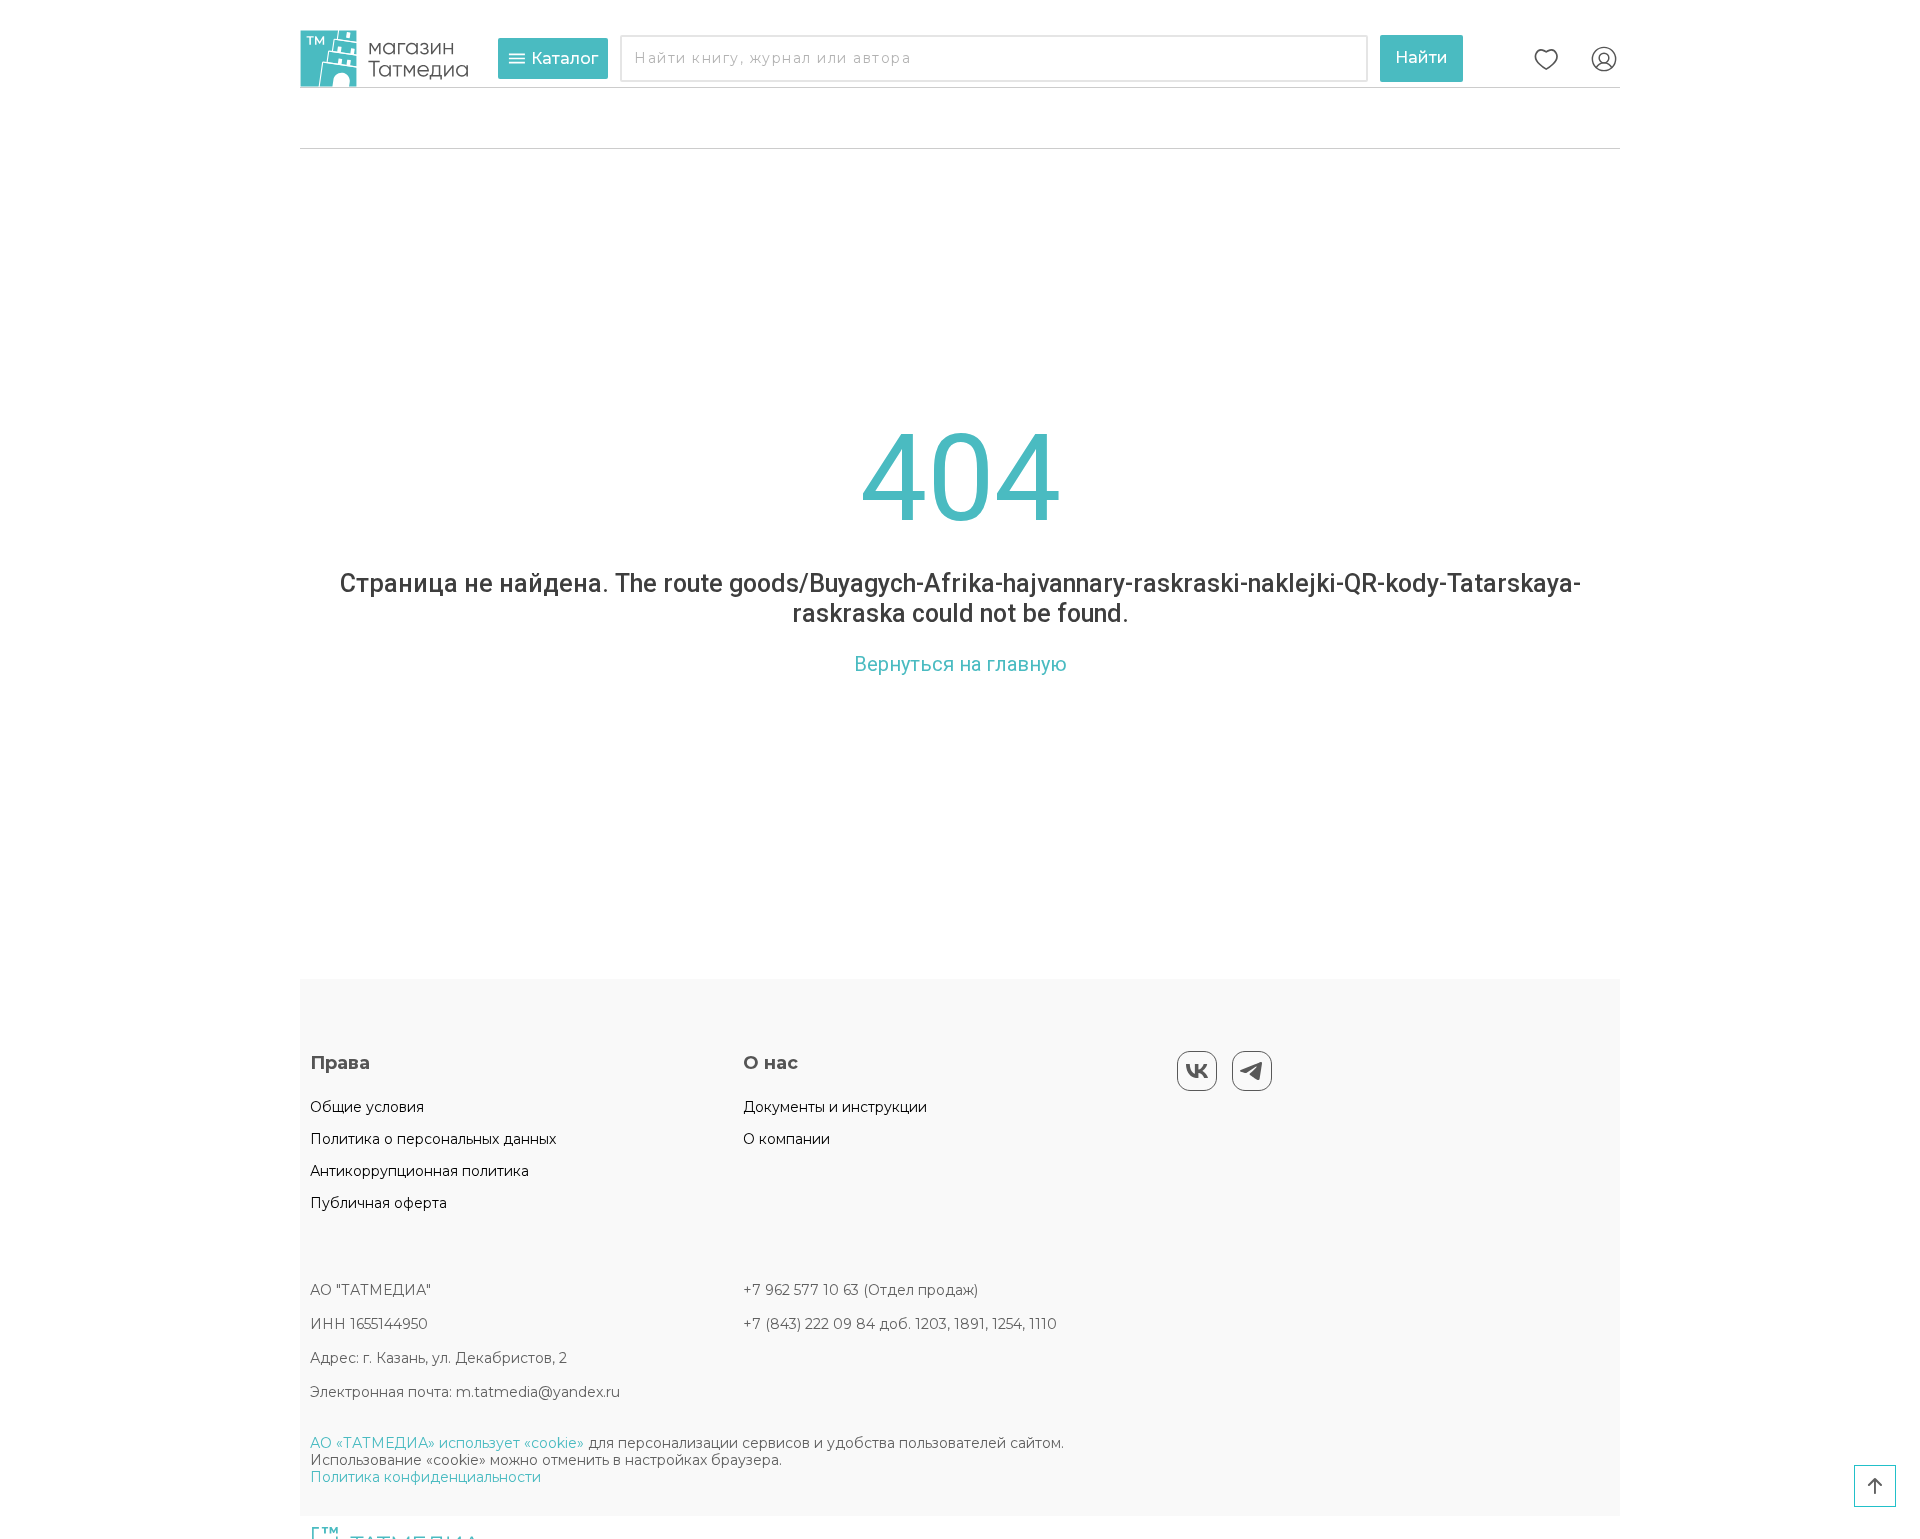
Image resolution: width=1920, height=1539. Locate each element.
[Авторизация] (1604, 59)
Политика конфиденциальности (425, 1477)
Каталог (564, 58)
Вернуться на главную (960, 664)
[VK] (1197, 1071)
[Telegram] (1252, 1071)
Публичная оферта (378, 1203)
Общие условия (367, 1107)
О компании (786, 1139)
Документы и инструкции (835, 1107)
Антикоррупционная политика (419, 1171)
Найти (1421, 57)
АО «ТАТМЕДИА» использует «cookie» (447, 1443)
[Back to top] (1875, 1486)
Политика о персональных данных (433, 1139)
